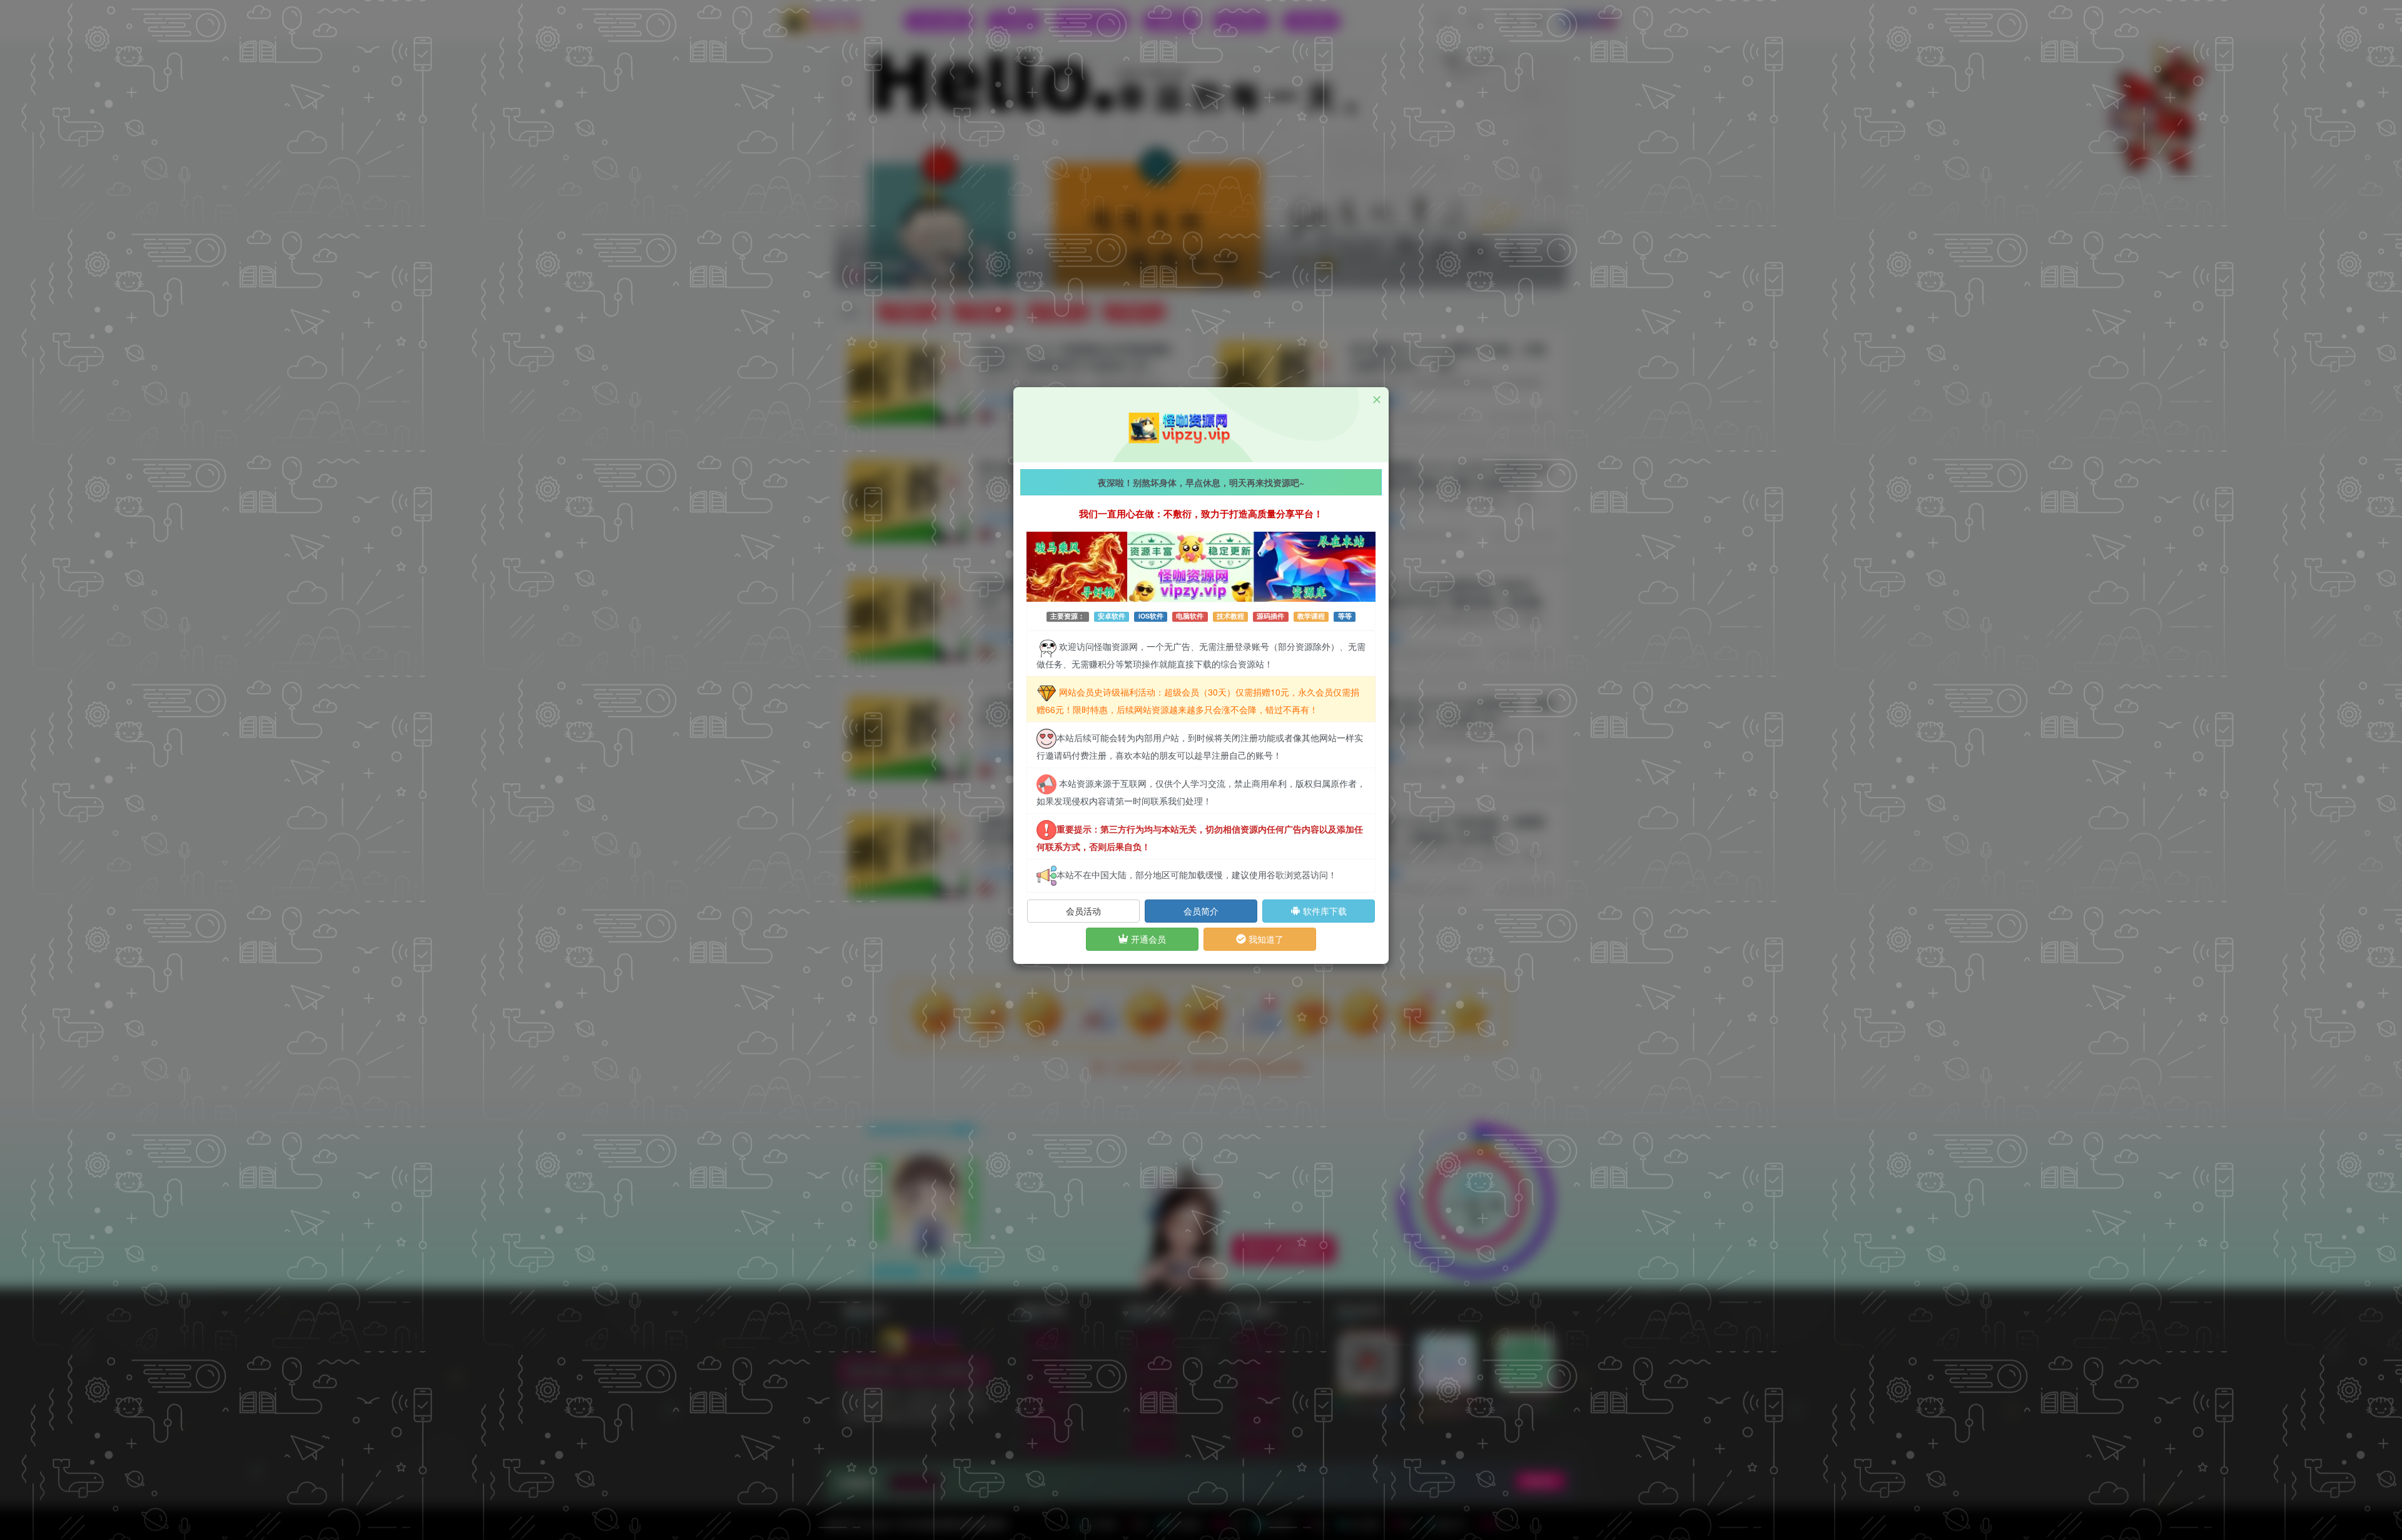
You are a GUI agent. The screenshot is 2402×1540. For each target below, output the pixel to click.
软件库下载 (1324, 911)
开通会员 (1147, 939)
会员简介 (1201, 911)
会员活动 (1083, 911)
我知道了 (1265, 939)
